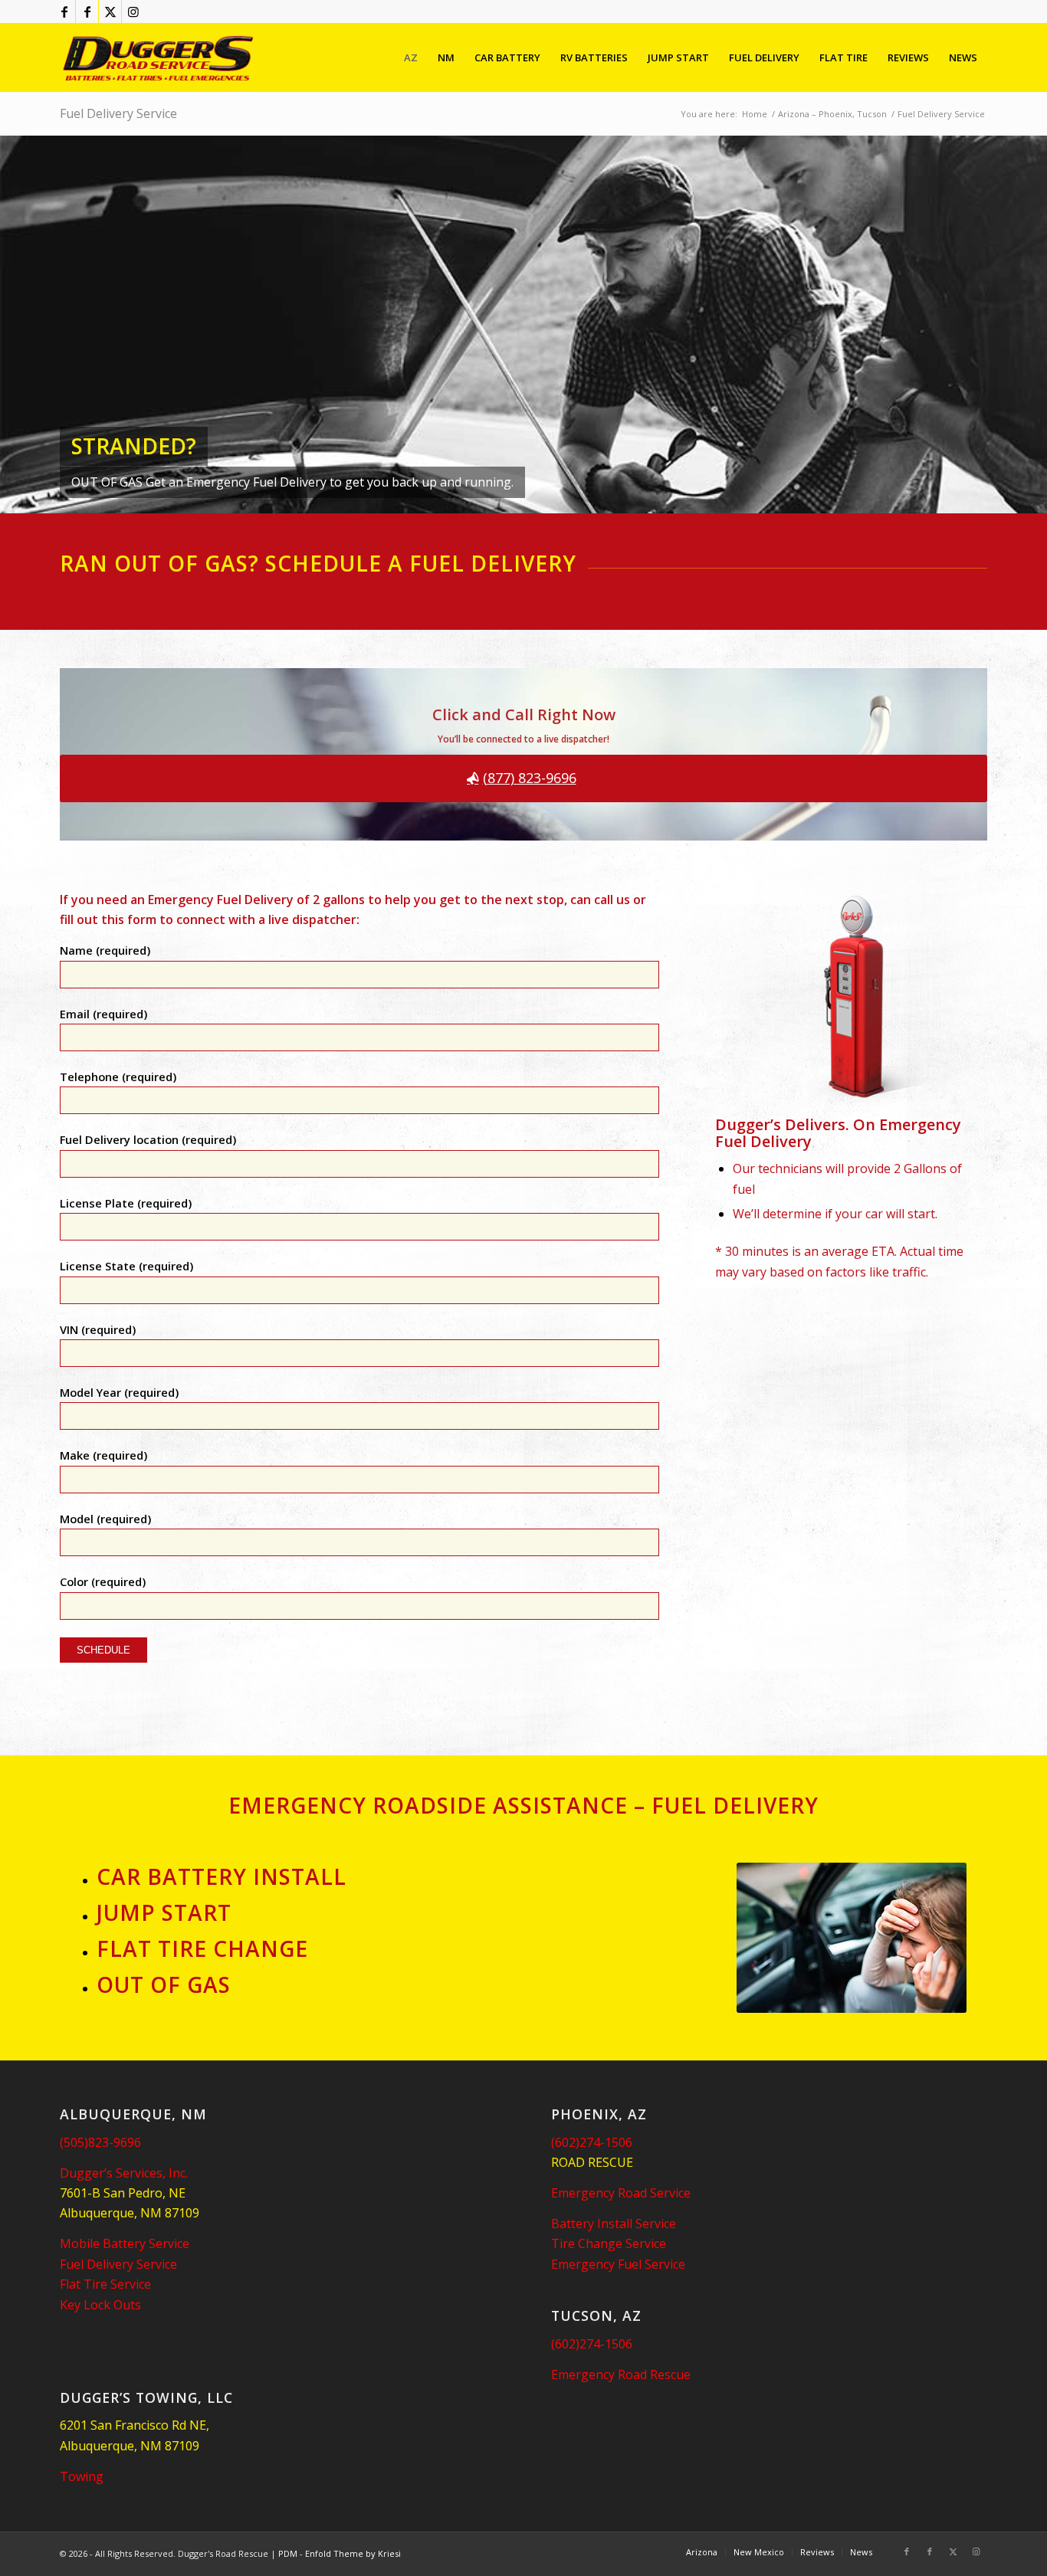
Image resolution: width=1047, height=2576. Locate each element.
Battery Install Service (614, 2224)
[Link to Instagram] (133, 11)
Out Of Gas (164, 1984)
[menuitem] (411, 57)
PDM (288, 2553)
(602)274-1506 (592, 2142)
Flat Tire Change (202, 1948)
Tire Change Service (609, 2243)
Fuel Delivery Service (118, 113)
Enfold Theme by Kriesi (353, 2553)
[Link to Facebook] (64, 11)
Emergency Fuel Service (618, 2264)
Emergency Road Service (621, 2193)
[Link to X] (110, 11)
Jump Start (164, 1912)
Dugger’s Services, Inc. (124, 2173)
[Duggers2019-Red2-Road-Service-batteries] (159, 57)
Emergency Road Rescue (621, 2374)
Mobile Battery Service (125, 2243)
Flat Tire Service (105, 2284)
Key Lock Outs (100, 2305)
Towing (82, 2476)
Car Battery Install (222, 1876)
